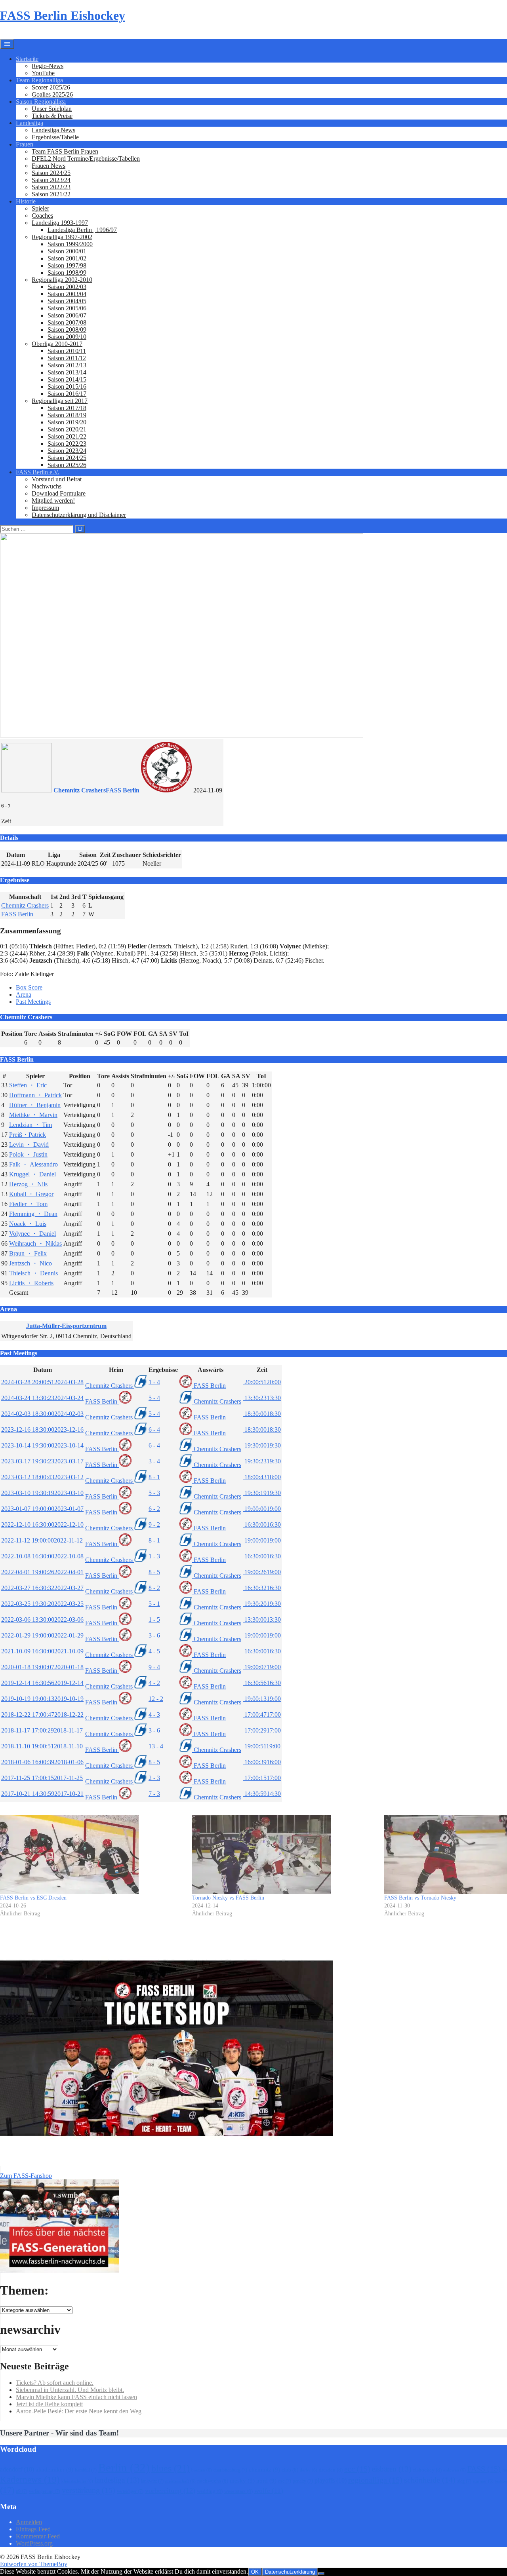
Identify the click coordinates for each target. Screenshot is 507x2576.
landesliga (117, 2480)
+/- (99, 1034)
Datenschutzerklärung (290, 2572)
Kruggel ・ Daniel (32, 1174)
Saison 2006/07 (67, 315)
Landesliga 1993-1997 (60, 223)
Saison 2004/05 (67, 301)
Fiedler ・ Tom (28, 1204)
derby (309, 2470)
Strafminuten (76, 1034)
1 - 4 (154, 1382)
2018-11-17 (42, 1730)
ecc (357, 2469)
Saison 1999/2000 (70, 244)
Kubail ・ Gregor (31, 1194)
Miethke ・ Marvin (33, 1115)
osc (285, 2481)
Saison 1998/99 (67, 273)
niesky (242, 2481)
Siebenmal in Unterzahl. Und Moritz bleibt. (70, 2390)
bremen (202, 2470)
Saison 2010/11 (67, 351)
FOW (124, 1034)
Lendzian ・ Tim (30, 1125)
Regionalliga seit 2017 (60, 401)
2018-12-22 (42, 1714)
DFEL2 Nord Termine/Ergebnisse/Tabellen (86, 159)
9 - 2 (154, 1525)
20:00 (262, 1382)
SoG (110, 1034)
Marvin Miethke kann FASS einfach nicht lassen (76, 2397)
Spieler (40, 208)
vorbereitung (170, 2491)
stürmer (483, 2481)
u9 (22, 2491)
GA (153, 1034)
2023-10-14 (42, 1445)
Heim (116, 1370)
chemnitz (264, 2470)
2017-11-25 (42, 1778)
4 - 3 (154, 1714)
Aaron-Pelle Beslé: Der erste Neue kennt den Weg (79, 2411)
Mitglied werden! (53, 501)
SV (173, 1034)
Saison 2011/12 (67, 358)
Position (12, 1034)
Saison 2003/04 (67, 294)
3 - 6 (154, 1635)
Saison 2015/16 (67, 387)
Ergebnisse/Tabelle (55, 137)
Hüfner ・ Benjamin (35, 1105)
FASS (484, 2469)
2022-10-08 (42, 1556)
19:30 (262, 1445)
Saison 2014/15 (67, 379)
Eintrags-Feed (33, 2529)
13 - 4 (156, 1746)
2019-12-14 (42, 1683)
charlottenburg (230, 2470)
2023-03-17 (42, 1461)
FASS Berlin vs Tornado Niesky (420, 1898)
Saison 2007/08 (67, 322)
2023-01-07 (42, 1509)
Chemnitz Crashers (25, 905)
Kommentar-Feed (38, 2536)
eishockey (427, 2470)
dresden (331, 2470)
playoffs (331, 2480)
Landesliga (30, 123)
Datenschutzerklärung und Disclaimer (79, 515)
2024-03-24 (42, 1398)
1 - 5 (154, 1619)
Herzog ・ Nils (28, 1184)
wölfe (269, 2491)
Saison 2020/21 (67, 429)
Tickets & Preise (52, 116)
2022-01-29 (42, 1635)
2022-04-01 (42, 1572)
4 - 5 (154, 1651)
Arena (24, 994)
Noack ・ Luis (28, 1224)
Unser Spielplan (52, 109)
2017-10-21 (42, 1794)
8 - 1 (154, 1477)
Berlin (124, 2468)
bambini (86, 2470)
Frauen (25, 144)
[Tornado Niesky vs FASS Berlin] (284, 1854)
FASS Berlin (17, 914)
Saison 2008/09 (67, 330)
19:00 (262, 1509)
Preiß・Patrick (28, 1135)
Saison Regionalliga (41, 102)
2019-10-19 (42, 1699)
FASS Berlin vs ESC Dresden (33, 1898)
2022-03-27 (42, 1588)
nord (266, 2481)
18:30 (262, 1414)
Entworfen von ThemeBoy (34, 2564)
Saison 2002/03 (67, 287)
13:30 (262, 1398)
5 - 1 (154, 1604)
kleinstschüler (77, 2481)
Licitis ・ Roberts (31, 1283)
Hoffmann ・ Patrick (35, 1095)
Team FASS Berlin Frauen (65, 151)
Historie (26, 201)
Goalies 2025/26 (52, 94)
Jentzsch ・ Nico (30, 1263)
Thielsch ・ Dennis (33, 1273)
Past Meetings (33, 1002)
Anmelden (29, 2522)
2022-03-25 (42, 1604)
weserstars (238, 2491)
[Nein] (321, 2574)
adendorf (17, 2469)
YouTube (43, 73)
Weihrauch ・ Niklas (35, 1243)
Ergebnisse (163, 1370)
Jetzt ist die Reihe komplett (49, 2404)
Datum (43, 1370)
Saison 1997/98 (67, 265)
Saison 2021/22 (51, 194)
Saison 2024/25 (51, 173)
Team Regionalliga (39, 80)
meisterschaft (180, 2481)
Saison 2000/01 (67, 251)
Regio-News (48, 66)
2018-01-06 (42, 1762)
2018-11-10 (42, 1746)
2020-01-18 (42, 1667)
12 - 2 (156, 1699)
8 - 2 (154, 1588)
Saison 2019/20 (67, 422)
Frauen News (49, 166)
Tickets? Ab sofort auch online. (55, 2383)
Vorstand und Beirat (57, 479)
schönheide (430, 2480)
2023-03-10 (42, 1493)
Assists (47, 1034)
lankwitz (152, 2481)
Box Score (29, 987)
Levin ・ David (29, 1145)
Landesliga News (53, 130)
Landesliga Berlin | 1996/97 (82, 230)
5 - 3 (154, 1493)
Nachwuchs (47, 486)
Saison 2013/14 (67, 372)
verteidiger (130, 2491)
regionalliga (375, 2480)
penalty (303, 2481)
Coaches (42, 216)
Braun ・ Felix (28, 1253)
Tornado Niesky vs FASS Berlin (228, 1898)
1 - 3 (154, 1556)
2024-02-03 (42, 1414)
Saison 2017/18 (67, 408)
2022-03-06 (42, 1619)
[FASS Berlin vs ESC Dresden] (92, 1854)
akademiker (54, 2470)
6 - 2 (154, 1509)
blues (171, 2468)
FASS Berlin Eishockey (63, 15)
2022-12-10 (42, 1525)
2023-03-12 (42, 1477)
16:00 (262, 1762)
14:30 (262, 1794)
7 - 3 (154, 1794)
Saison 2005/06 (67, 308)
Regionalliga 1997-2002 (62, 237)
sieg (464, 2481)
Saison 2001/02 (67, 258)
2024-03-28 (42, 1382)
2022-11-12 (42, 1540)
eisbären (392, 2469)
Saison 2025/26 (67, 465)
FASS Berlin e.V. (38, 472)
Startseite (27, 59)
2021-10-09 (42, 1651)
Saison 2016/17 (67, 394)
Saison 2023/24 (51, 180)
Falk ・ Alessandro (33, 1164)
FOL (140, 1034)
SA (163, 1034)
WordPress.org (34, 2543)
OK (255, 2572)
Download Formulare (59, 493)
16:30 (262, 1525)
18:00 (262, 1477)
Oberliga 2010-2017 (57, 344)
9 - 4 (154, 1667)
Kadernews (30, 2479)
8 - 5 (154, 1572)
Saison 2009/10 (67, 337)
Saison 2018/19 (67, 415)
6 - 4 (154, 1430)
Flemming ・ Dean (33, 1214)
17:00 (262, 1714)
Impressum (45, 508)
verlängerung (45, 2491)
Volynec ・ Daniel (32, 1234)
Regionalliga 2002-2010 (62, 280)
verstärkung (89, 2490)
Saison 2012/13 (67, 365)
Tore (30, 1034)
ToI (184, 1034)
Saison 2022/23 (51, 187)
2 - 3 (154, 1778)
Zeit (262, 1370)
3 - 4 (154, 1461)
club (290, 2470)
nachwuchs (213, 2481)
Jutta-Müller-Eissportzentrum (66, 1326)
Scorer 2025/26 (51, 87)
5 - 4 (154, 1398)
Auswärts (211, 1370)
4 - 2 (154, 1683)
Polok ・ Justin (28, 1154)
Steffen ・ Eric (28, 1085)
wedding (210, 2491)
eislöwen (455, 2470)
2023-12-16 (42, 1430)
